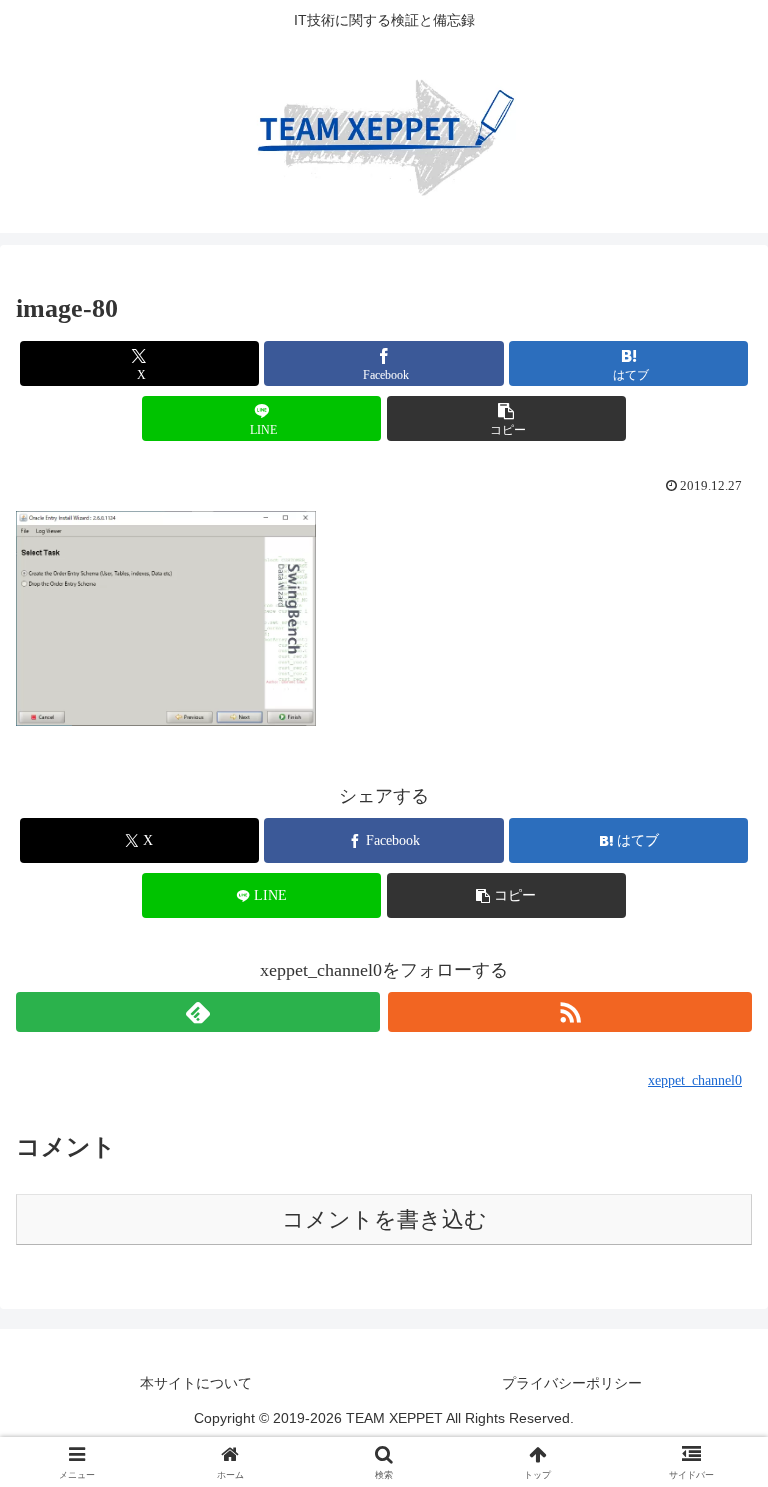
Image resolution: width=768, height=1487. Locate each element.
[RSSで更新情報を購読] (570, 1012)
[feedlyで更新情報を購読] (198, 1012)
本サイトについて (196, 1383)
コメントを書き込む (384, 1219)
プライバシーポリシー (572, 1383)
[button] (506, 418)
